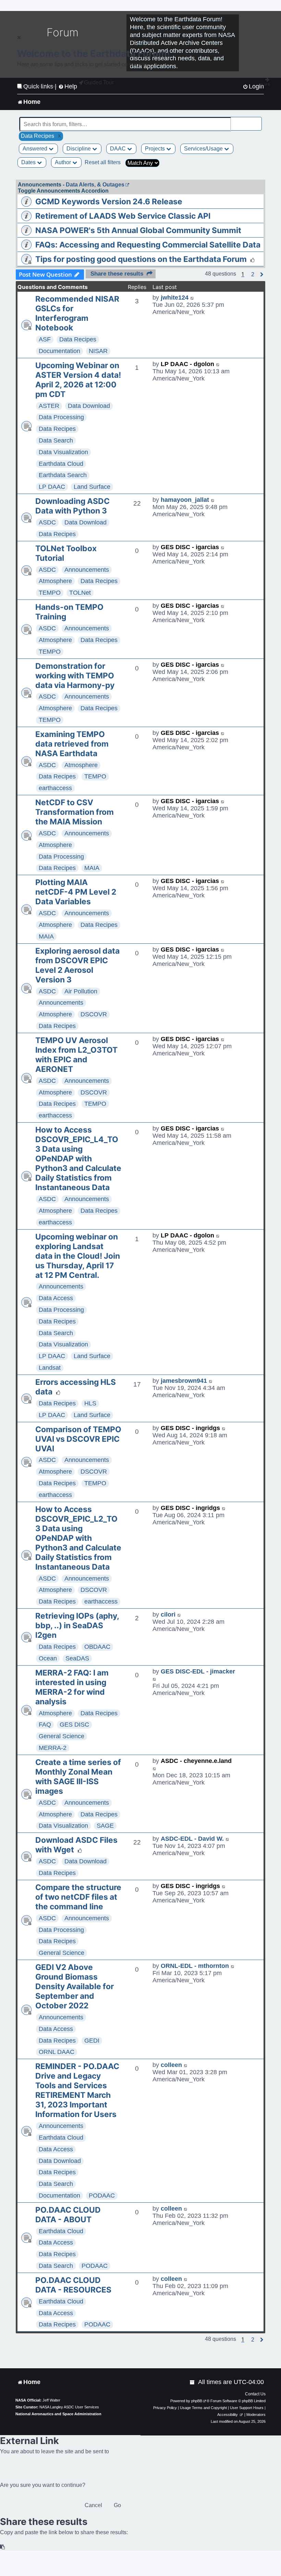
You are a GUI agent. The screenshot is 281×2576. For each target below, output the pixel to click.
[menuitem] (193, 2382)
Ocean (48, 1658)
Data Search (56, 440)
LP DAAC (52, 487)
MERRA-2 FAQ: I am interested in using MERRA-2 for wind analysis (72, 1687)
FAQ (45, 1725)
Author (64, 162)
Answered (36, 149)
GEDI (92, 2041)
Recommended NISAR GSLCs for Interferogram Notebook (77, 313)
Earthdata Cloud (61, 464)
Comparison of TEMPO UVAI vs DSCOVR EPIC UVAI (78, 1439)
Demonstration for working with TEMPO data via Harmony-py (75, 676)
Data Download (89, 406)
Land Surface (92, 487)
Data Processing (61, 417)
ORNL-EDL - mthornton (195, 1966)
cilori (168, 1614)
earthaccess (55, 788)
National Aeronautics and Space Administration (58, 2414)
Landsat (50, 1368)
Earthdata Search (63, 475)
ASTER (49, 406)
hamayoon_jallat (185, 500)
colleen (171, 2065)
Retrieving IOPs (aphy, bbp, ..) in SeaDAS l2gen (77, 1625)
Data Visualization (63, 452)
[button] (253, 275)
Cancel (93, 2505)
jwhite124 (175, 298)
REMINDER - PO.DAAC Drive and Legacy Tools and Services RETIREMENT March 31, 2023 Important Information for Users (77, 2090)
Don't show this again (40, 86)
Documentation (59, 351)
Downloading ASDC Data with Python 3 (72, 506)
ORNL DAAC (57, 2052)
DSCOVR (94, 1014)
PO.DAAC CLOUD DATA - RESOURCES (73, 2285)
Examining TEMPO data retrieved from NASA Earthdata (72, 744)
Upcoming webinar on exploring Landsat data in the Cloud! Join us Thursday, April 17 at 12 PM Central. (78, 1256)
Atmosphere (55, 581)
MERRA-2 (53, 1748)
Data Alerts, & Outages (95, 185)
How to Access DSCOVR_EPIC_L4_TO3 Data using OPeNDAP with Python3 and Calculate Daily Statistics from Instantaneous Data (78, 1159)
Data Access (56, 1298)
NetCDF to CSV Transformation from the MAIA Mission (75, 812)
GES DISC (74, 1725)
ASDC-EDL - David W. (192, 1839)
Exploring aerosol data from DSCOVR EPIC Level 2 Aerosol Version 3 (77, 965)
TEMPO (50, 593)
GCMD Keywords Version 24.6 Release (109, 202)
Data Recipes (78, 339)
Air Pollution (81, 991)
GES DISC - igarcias (190, 547)
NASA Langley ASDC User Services (69, 2407)
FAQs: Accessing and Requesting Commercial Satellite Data (148, 245)
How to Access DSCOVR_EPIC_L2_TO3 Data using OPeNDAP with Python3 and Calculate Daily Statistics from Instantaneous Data (78, 1538)
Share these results (117, 274)
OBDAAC (97, 1647)
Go (117, 2505)
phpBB (197, 2401)
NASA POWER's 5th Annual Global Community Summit (138, 230)
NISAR (98, 351)
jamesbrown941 (184, 1381)
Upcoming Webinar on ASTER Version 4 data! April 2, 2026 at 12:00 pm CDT (78, 380)
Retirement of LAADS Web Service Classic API (123, 216)
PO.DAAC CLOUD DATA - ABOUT (68, 2215)
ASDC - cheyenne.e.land (196, 1761)
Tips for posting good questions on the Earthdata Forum (141, 259)
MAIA (92, 868)
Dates (29, 162)
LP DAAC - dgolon (187, 364)
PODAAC (102, 2196)
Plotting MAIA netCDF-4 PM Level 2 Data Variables (76, 892)
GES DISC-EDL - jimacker (198, 1671)
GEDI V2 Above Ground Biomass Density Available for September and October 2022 (75, 1986)
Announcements (87, 570)
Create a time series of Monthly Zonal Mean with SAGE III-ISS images (78, 1777)
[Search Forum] (257, 120)
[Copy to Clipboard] (3, 2547)
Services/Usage (204, 149)
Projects (156, 149)
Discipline (79, 149)
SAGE (105, 1826)
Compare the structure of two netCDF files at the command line (78, 1897)
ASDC (47, 522)
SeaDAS (77, 1658)
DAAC (119, 149)
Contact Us (255, 2394)
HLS (90, 1403)
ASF (45, 339)
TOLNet (80, 593)
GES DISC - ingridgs (190, 1428)
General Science (62, 1736)
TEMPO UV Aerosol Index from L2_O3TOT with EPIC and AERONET (76, 1055)
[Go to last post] (192, 298)
